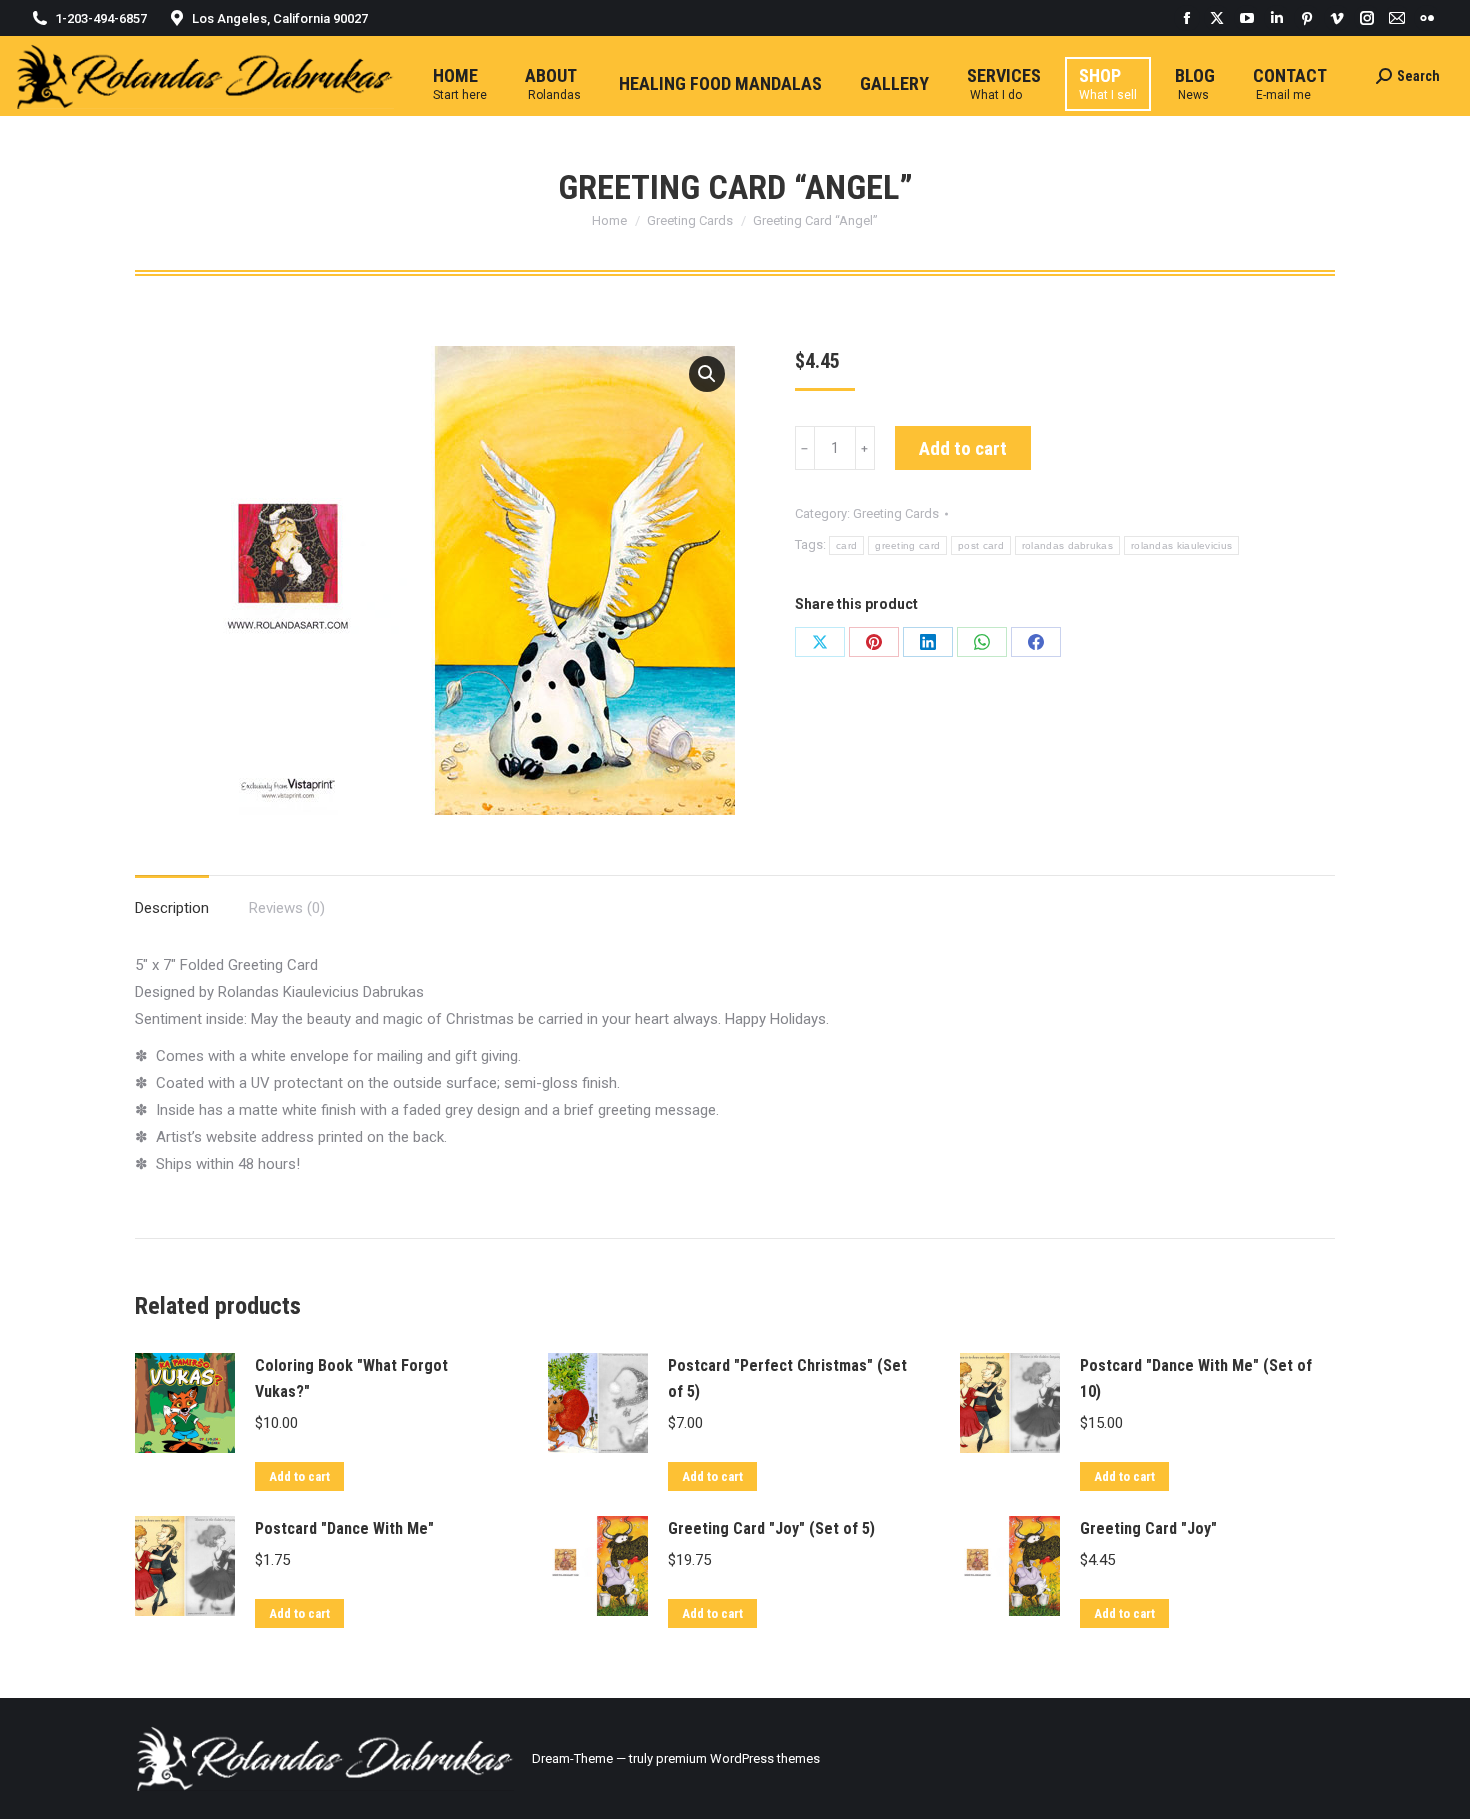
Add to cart (963, 448)
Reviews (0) (287, 908)
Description (172, 908)
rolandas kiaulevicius (1181, 545)
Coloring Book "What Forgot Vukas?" (351, 1378)
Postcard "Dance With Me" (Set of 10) (1196, 1378)
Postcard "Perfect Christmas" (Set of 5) (787, 1378)
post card (981, 545)
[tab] (172, 898)
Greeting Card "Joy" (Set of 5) (771, 1528)
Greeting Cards (896, 513)
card (846, 545)
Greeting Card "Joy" (1148, 1528)
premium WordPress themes (738, 1758)
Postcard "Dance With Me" (344, 1528)
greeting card (907, 545)
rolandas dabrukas (1067, 545)
